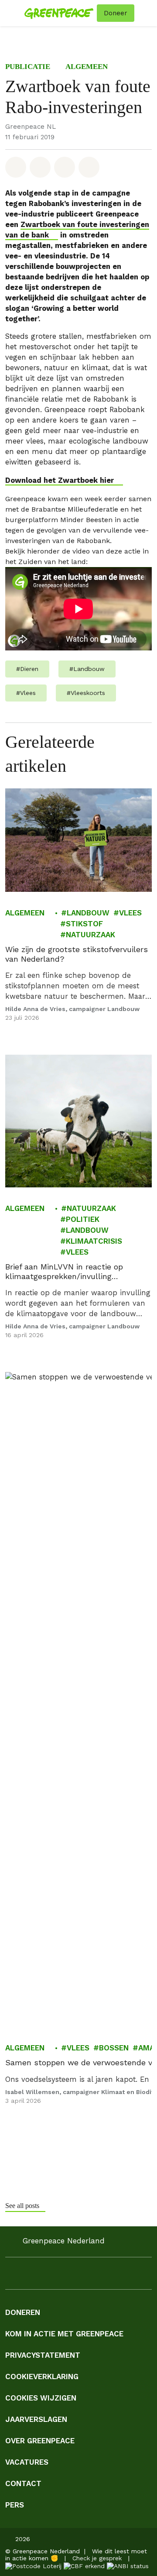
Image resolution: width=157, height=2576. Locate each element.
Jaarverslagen (36, 2419)
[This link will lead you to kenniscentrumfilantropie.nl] (128, 2565)
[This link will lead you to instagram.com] (28, 2276)
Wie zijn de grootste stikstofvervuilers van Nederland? (77, 954)
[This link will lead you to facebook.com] (10, 2276)
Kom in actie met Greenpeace (64, 2334)
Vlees (130, 913)
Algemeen (87, 67)
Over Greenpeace (40, 2441)
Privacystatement (43, 2355)
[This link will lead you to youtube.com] (63, 2276)
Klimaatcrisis (94, 1242)
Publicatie (28, 67)
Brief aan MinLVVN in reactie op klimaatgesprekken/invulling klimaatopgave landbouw (64, 1272)
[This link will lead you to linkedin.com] (45, 2276)
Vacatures (27, 2462)
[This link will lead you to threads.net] (115, 2276)
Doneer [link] (116, 13)
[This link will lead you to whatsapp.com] (80, 2276)
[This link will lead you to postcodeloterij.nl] (33, 2565)
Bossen (114, 2048)
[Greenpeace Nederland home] (59, 13)
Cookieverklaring (42, 2377)
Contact (23, 2483)
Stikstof (84, 924)
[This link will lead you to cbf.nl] (84, 2565)
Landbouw (88, 913)
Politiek (83, 1220)
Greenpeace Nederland (64, 2241)
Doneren (23, 2312)
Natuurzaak (90, 935)
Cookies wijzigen (41, 2398)
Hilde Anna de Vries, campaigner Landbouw (72, 1009)
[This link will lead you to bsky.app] (133, 2276)
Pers (15, 2505)
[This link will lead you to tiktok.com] (98, 2276)
